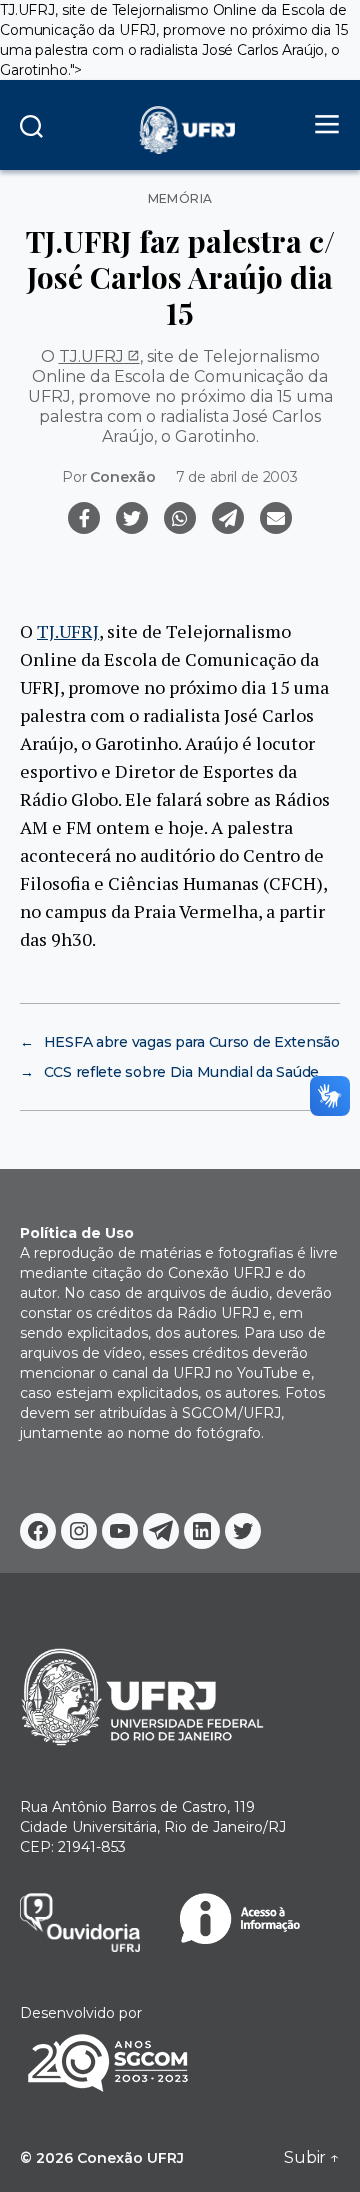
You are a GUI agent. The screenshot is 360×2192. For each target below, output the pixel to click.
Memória (180, 199)
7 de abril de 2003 (237, 477)
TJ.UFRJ (91, 356)
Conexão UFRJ (130, 2158)
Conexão (122, 477)
